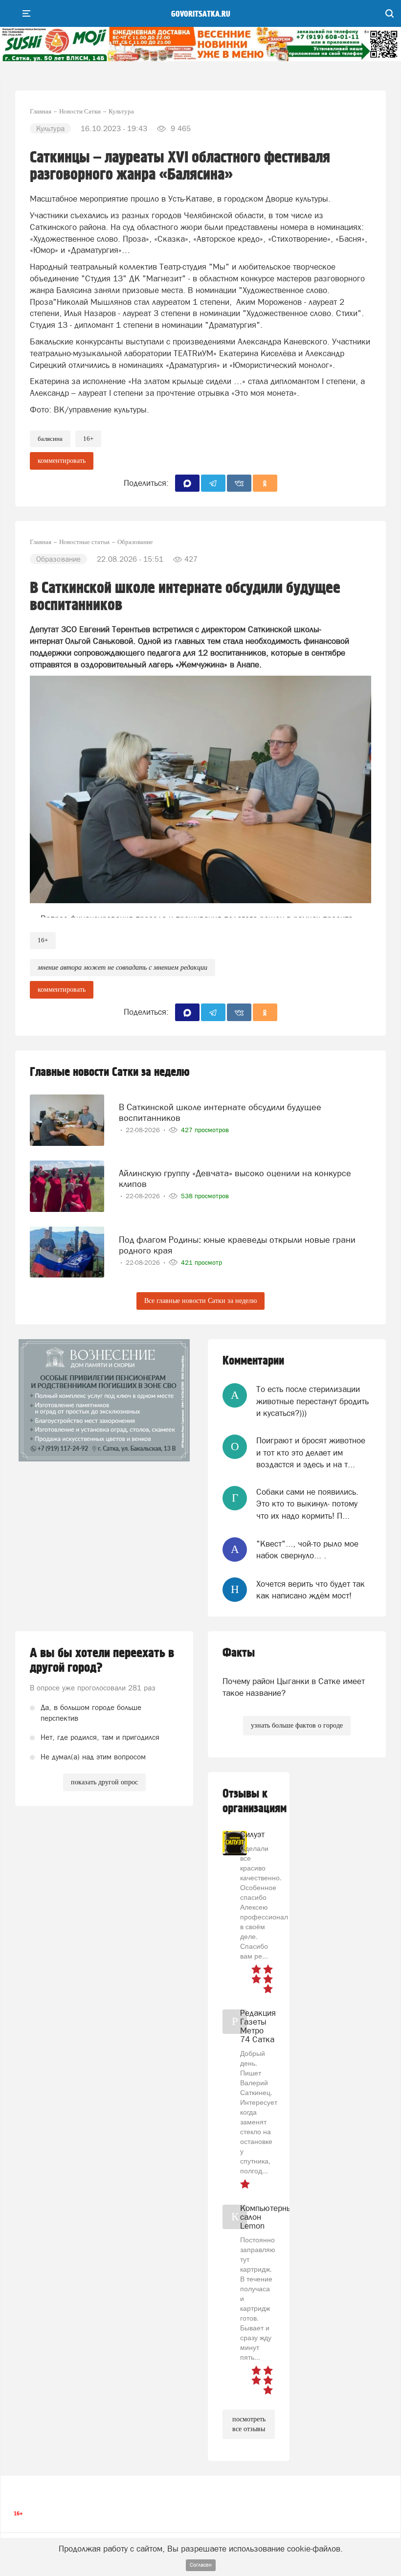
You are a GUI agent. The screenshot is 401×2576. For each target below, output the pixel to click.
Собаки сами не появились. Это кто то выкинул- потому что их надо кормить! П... (307, 1504)
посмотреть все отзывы (249, 2424)
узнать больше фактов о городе (297, 1725)
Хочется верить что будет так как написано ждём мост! (311, 1590)
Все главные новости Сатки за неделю (200, 1301)
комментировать (62, 461)
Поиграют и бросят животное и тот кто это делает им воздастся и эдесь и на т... (311, 1452)
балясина (50, 439)
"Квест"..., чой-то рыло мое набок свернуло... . (307, 1550)
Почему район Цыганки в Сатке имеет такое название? (294, 1687)
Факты (239, 1653)
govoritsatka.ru (201, 14)
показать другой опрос (104, 1782)
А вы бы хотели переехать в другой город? (102, 1661)
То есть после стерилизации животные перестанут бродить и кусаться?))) (312, 1401)
